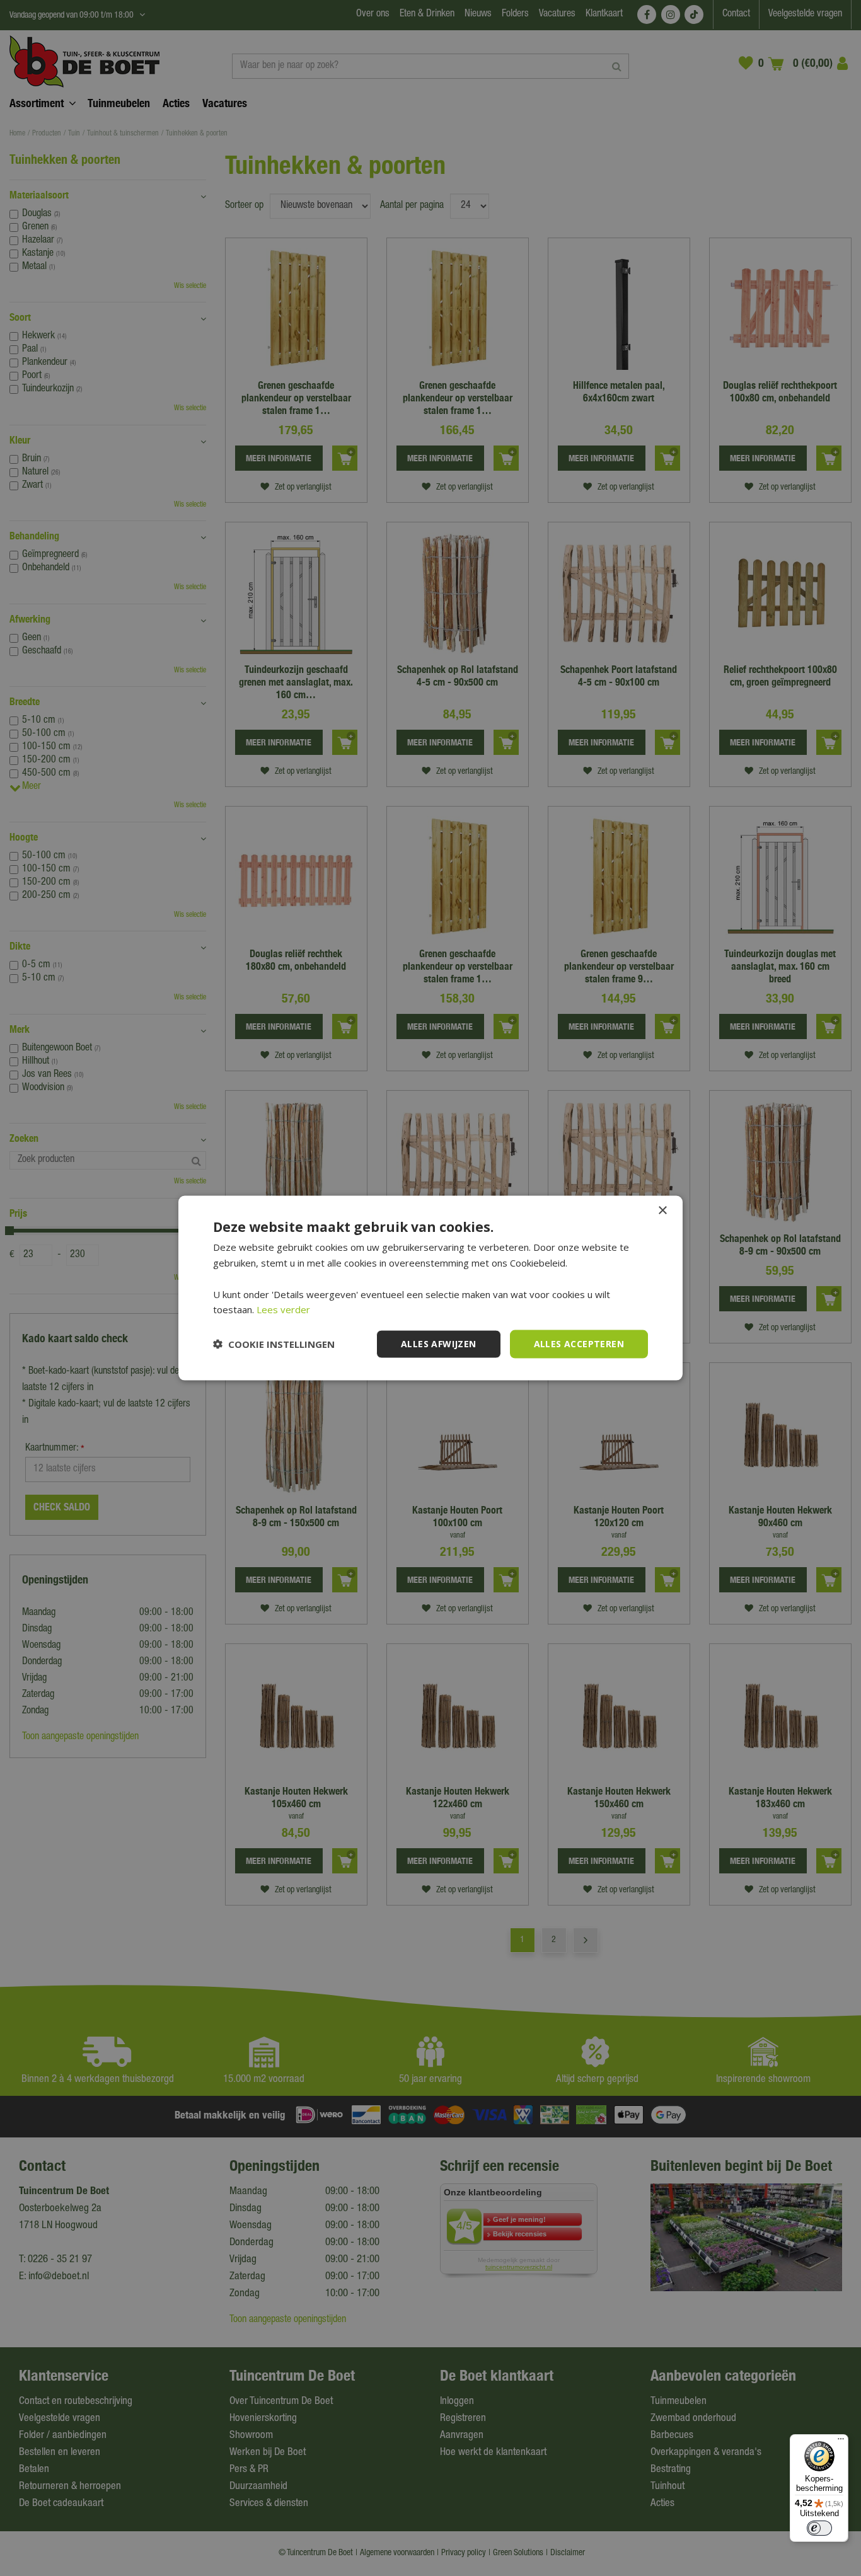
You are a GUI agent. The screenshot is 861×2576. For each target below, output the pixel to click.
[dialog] (430, 1288)
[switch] (819, 2528)
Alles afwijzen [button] (439, 1344)
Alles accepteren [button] (579, 1344)
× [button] (662, 1211)
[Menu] (841, 2442)
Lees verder (283, 1309)
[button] (274, 1344)
